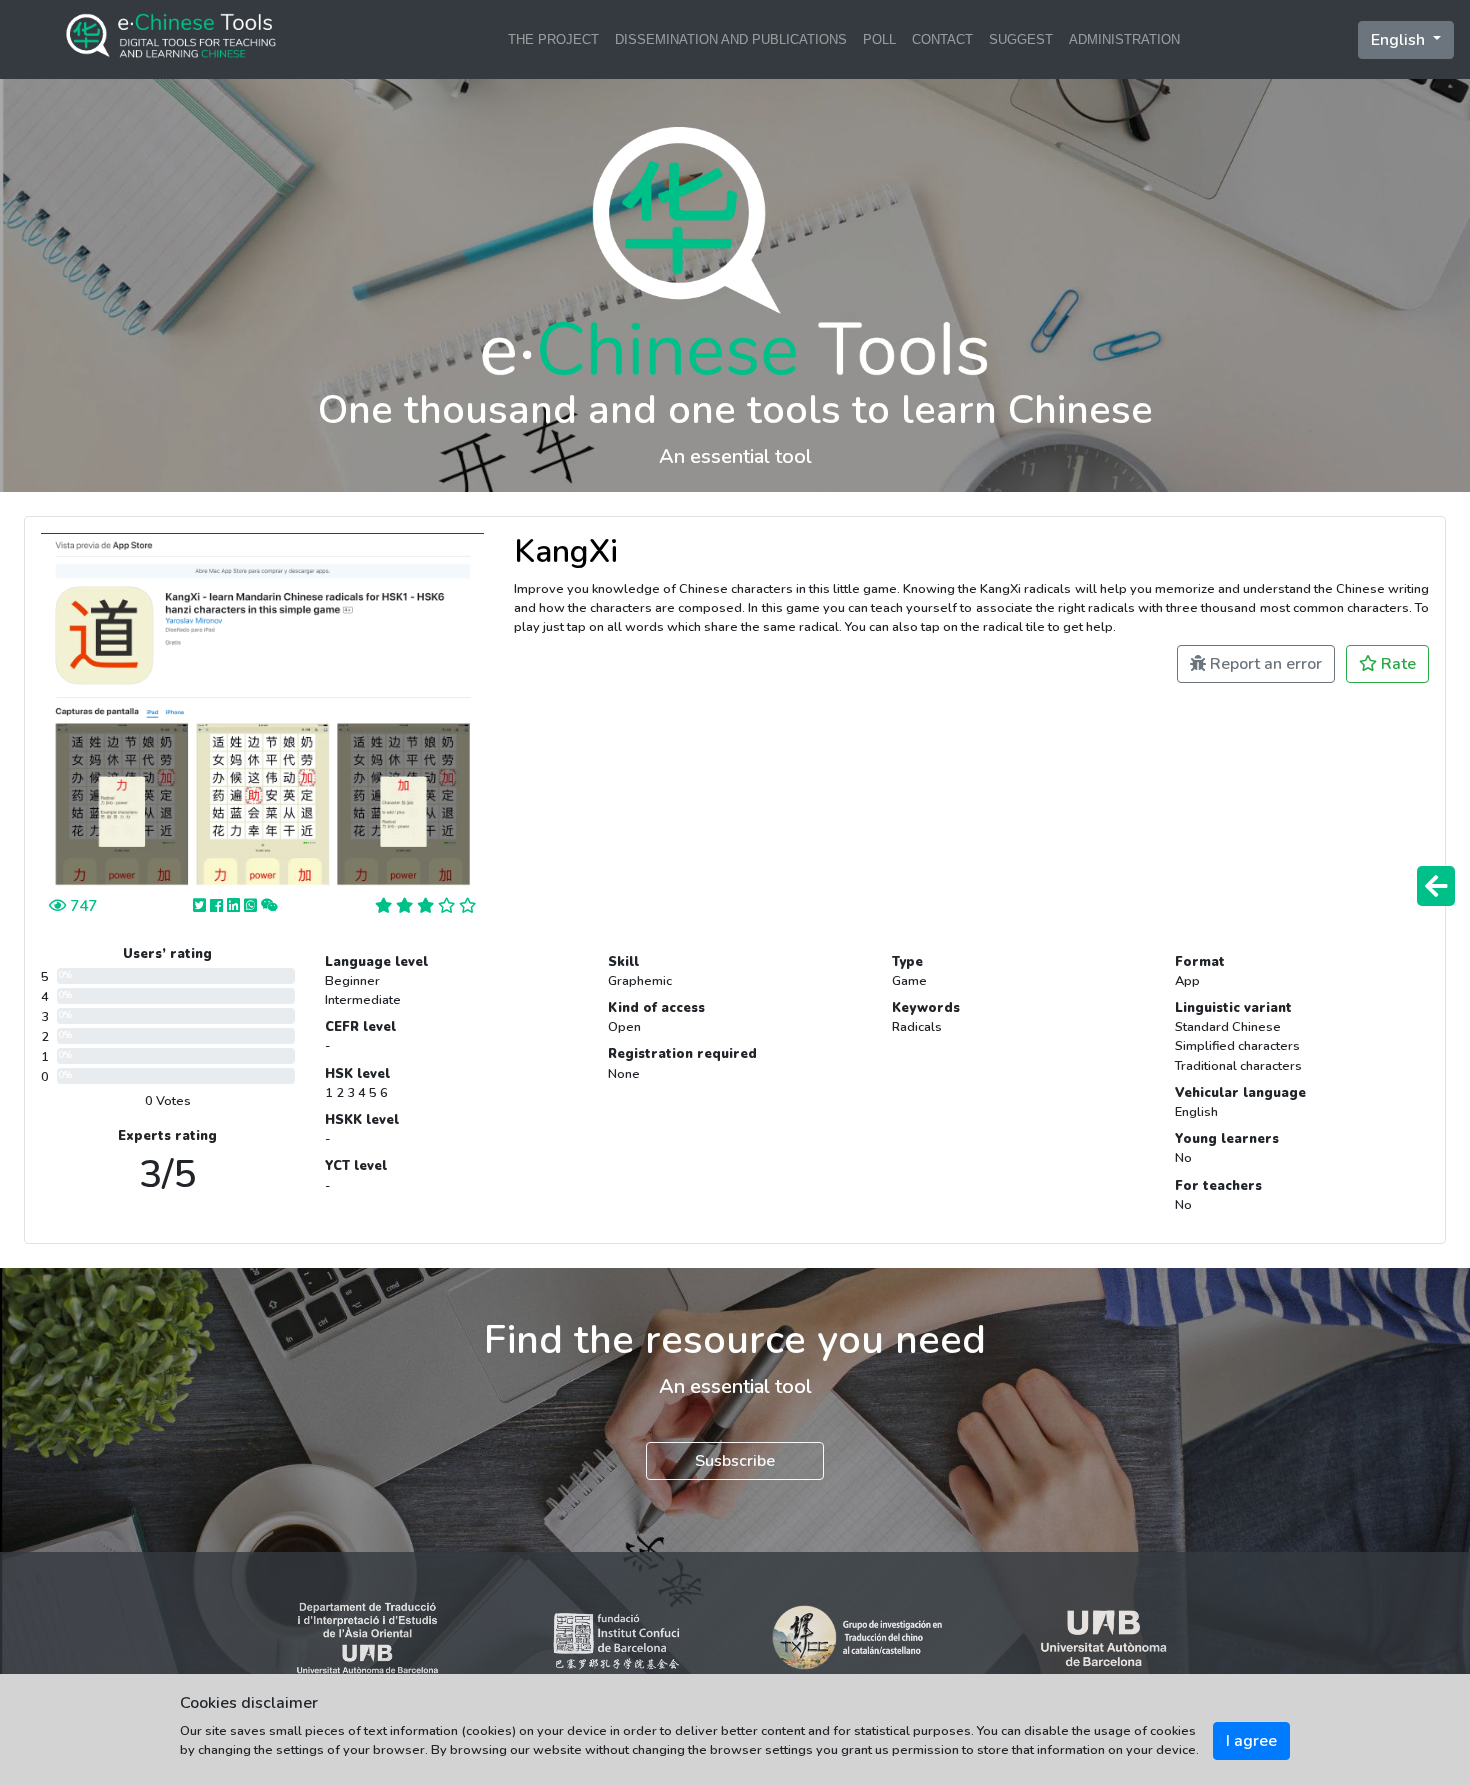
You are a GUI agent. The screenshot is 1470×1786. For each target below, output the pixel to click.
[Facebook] (218, 905)
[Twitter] (201, 905)
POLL (879, 39)
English (1400, 40)
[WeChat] (269, 905)
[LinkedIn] (235, 905)
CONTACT (942, 39)
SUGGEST (1021, 39)
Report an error (1264, 664)
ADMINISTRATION (1124, 39)
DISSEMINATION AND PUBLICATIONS (731, 39)
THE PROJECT (553, 39)
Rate (1396, 664)
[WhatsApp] (252, 905)
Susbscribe (735, 1461)
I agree (1251, 1741)
